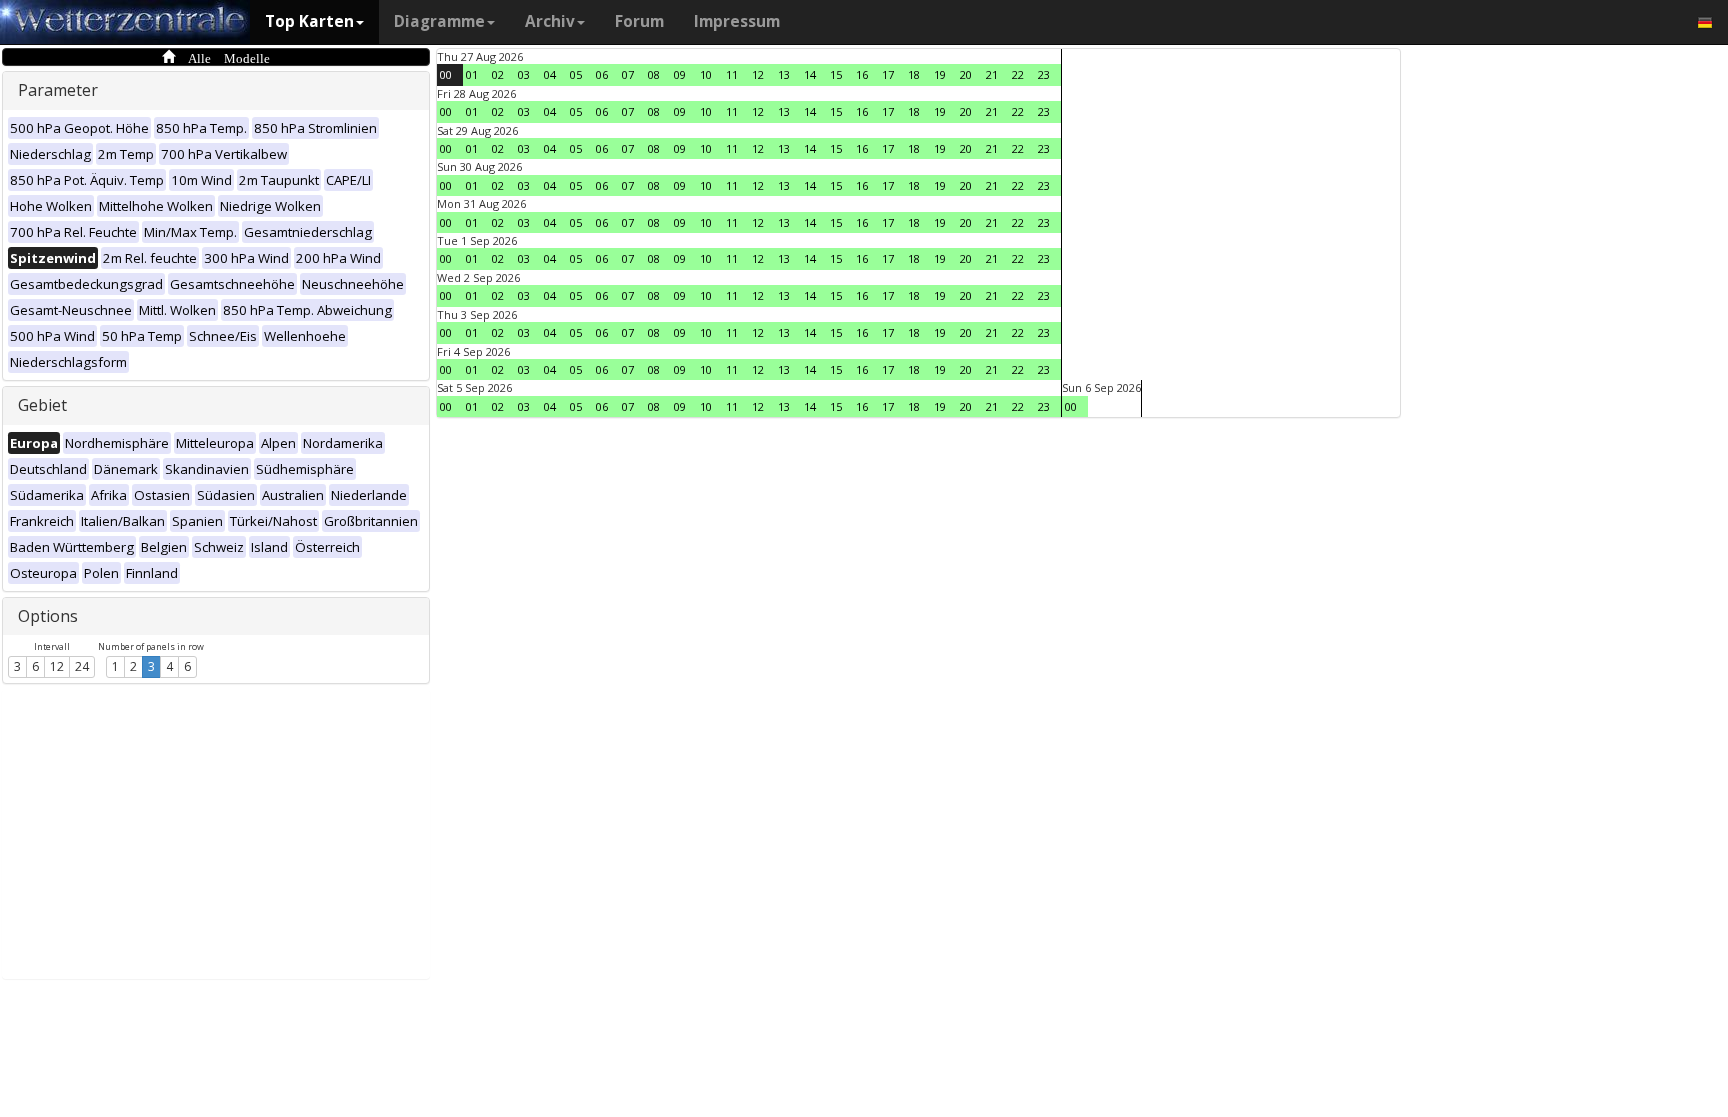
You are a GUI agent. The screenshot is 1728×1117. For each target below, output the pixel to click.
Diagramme (439, 21)
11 (732, 74)
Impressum (737, 21)
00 (446, 74)
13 (784, 74)
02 (498, 74)
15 (836, 74)
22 (1018, 74)
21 (992, 74)
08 (654, 74)
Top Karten (309, 21)
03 (524, 74)
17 (888, 74)
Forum (639, 21)
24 (82, 666)
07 (628, 74)
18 (914, 74)
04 (550, 74)
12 (57, 666)
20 (966, 74)
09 (680, 74)
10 (706, 74)
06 (602, 74)
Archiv (550, 21)
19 (940, 74)
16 (862, 74)
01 (472, 74)
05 (576, 74)
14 (810, 74)
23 (1044, 74)
